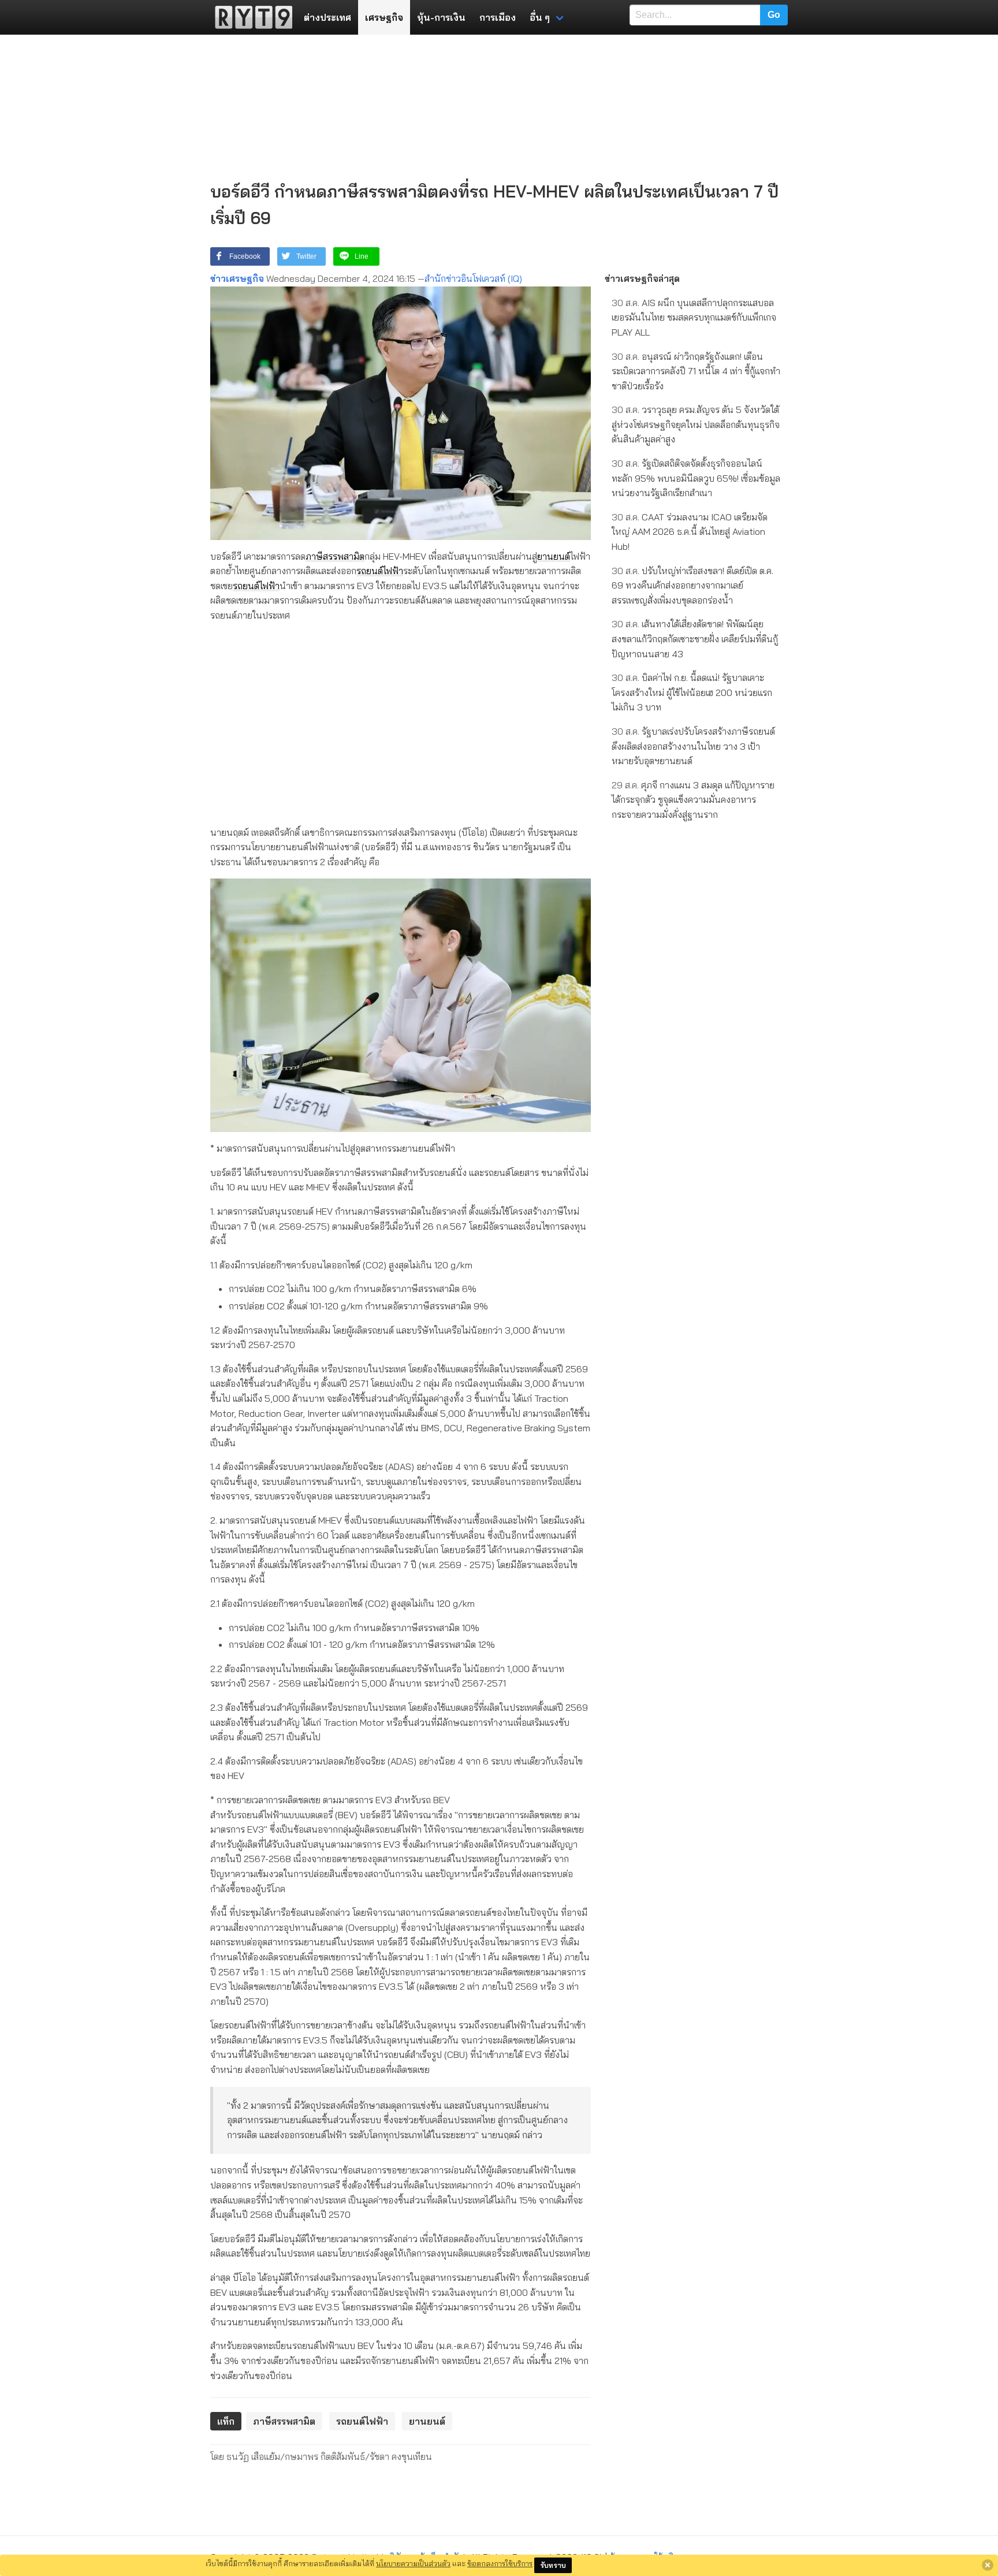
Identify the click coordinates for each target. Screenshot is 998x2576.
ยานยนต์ (554, 556)
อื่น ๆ (540, 17)
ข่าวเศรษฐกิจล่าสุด (642, 278)
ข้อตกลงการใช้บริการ (500, 2563)
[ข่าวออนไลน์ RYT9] (250, 17)
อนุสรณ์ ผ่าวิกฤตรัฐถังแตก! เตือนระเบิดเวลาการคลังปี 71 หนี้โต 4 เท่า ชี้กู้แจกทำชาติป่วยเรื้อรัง (696, 371)
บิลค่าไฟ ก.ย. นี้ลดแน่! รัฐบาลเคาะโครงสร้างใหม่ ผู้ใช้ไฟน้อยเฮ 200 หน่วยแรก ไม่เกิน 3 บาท (692, 692)
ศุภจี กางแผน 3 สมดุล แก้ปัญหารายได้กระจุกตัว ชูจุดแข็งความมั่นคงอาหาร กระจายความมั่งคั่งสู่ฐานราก (693, 800)
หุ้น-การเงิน (441, 17)
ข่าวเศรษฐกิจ (237, 278)
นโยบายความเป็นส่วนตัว (413, 2563)
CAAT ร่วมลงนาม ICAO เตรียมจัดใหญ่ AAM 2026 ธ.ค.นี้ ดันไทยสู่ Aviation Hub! (690, 532)
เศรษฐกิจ (384, 17)
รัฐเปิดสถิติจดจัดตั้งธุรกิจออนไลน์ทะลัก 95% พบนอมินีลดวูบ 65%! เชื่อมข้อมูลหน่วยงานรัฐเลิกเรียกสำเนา (696, 478)
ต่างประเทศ (327, 17)
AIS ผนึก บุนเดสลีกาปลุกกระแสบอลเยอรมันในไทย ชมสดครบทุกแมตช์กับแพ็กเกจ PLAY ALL (694, 317)
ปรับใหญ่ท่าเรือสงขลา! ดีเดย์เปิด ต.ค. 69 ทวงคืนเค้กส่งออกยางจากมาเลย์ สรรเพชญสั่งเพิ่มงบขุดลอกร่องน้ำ (692, 585)
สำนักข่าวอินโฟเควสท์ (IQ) (473, 278)
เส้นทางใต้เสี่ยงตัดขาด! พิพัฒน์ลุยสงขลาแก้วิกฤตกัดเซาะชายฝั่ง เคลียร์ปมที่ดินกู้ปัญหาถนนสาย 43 (695, 639)
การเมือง (498, 17)
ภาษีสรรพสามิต (335, 556)
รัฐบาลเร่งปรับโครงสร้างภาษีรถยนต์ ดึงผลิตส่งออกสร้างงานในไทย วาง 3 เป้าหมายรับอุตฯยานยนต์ (693, 746)
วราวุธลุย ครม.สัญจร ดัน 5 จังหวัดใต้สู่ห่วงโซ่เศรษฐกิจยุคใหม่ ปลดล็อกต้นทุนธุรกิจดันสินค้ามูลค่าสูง (696, 424)
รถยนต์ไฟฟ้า (380, 571)
